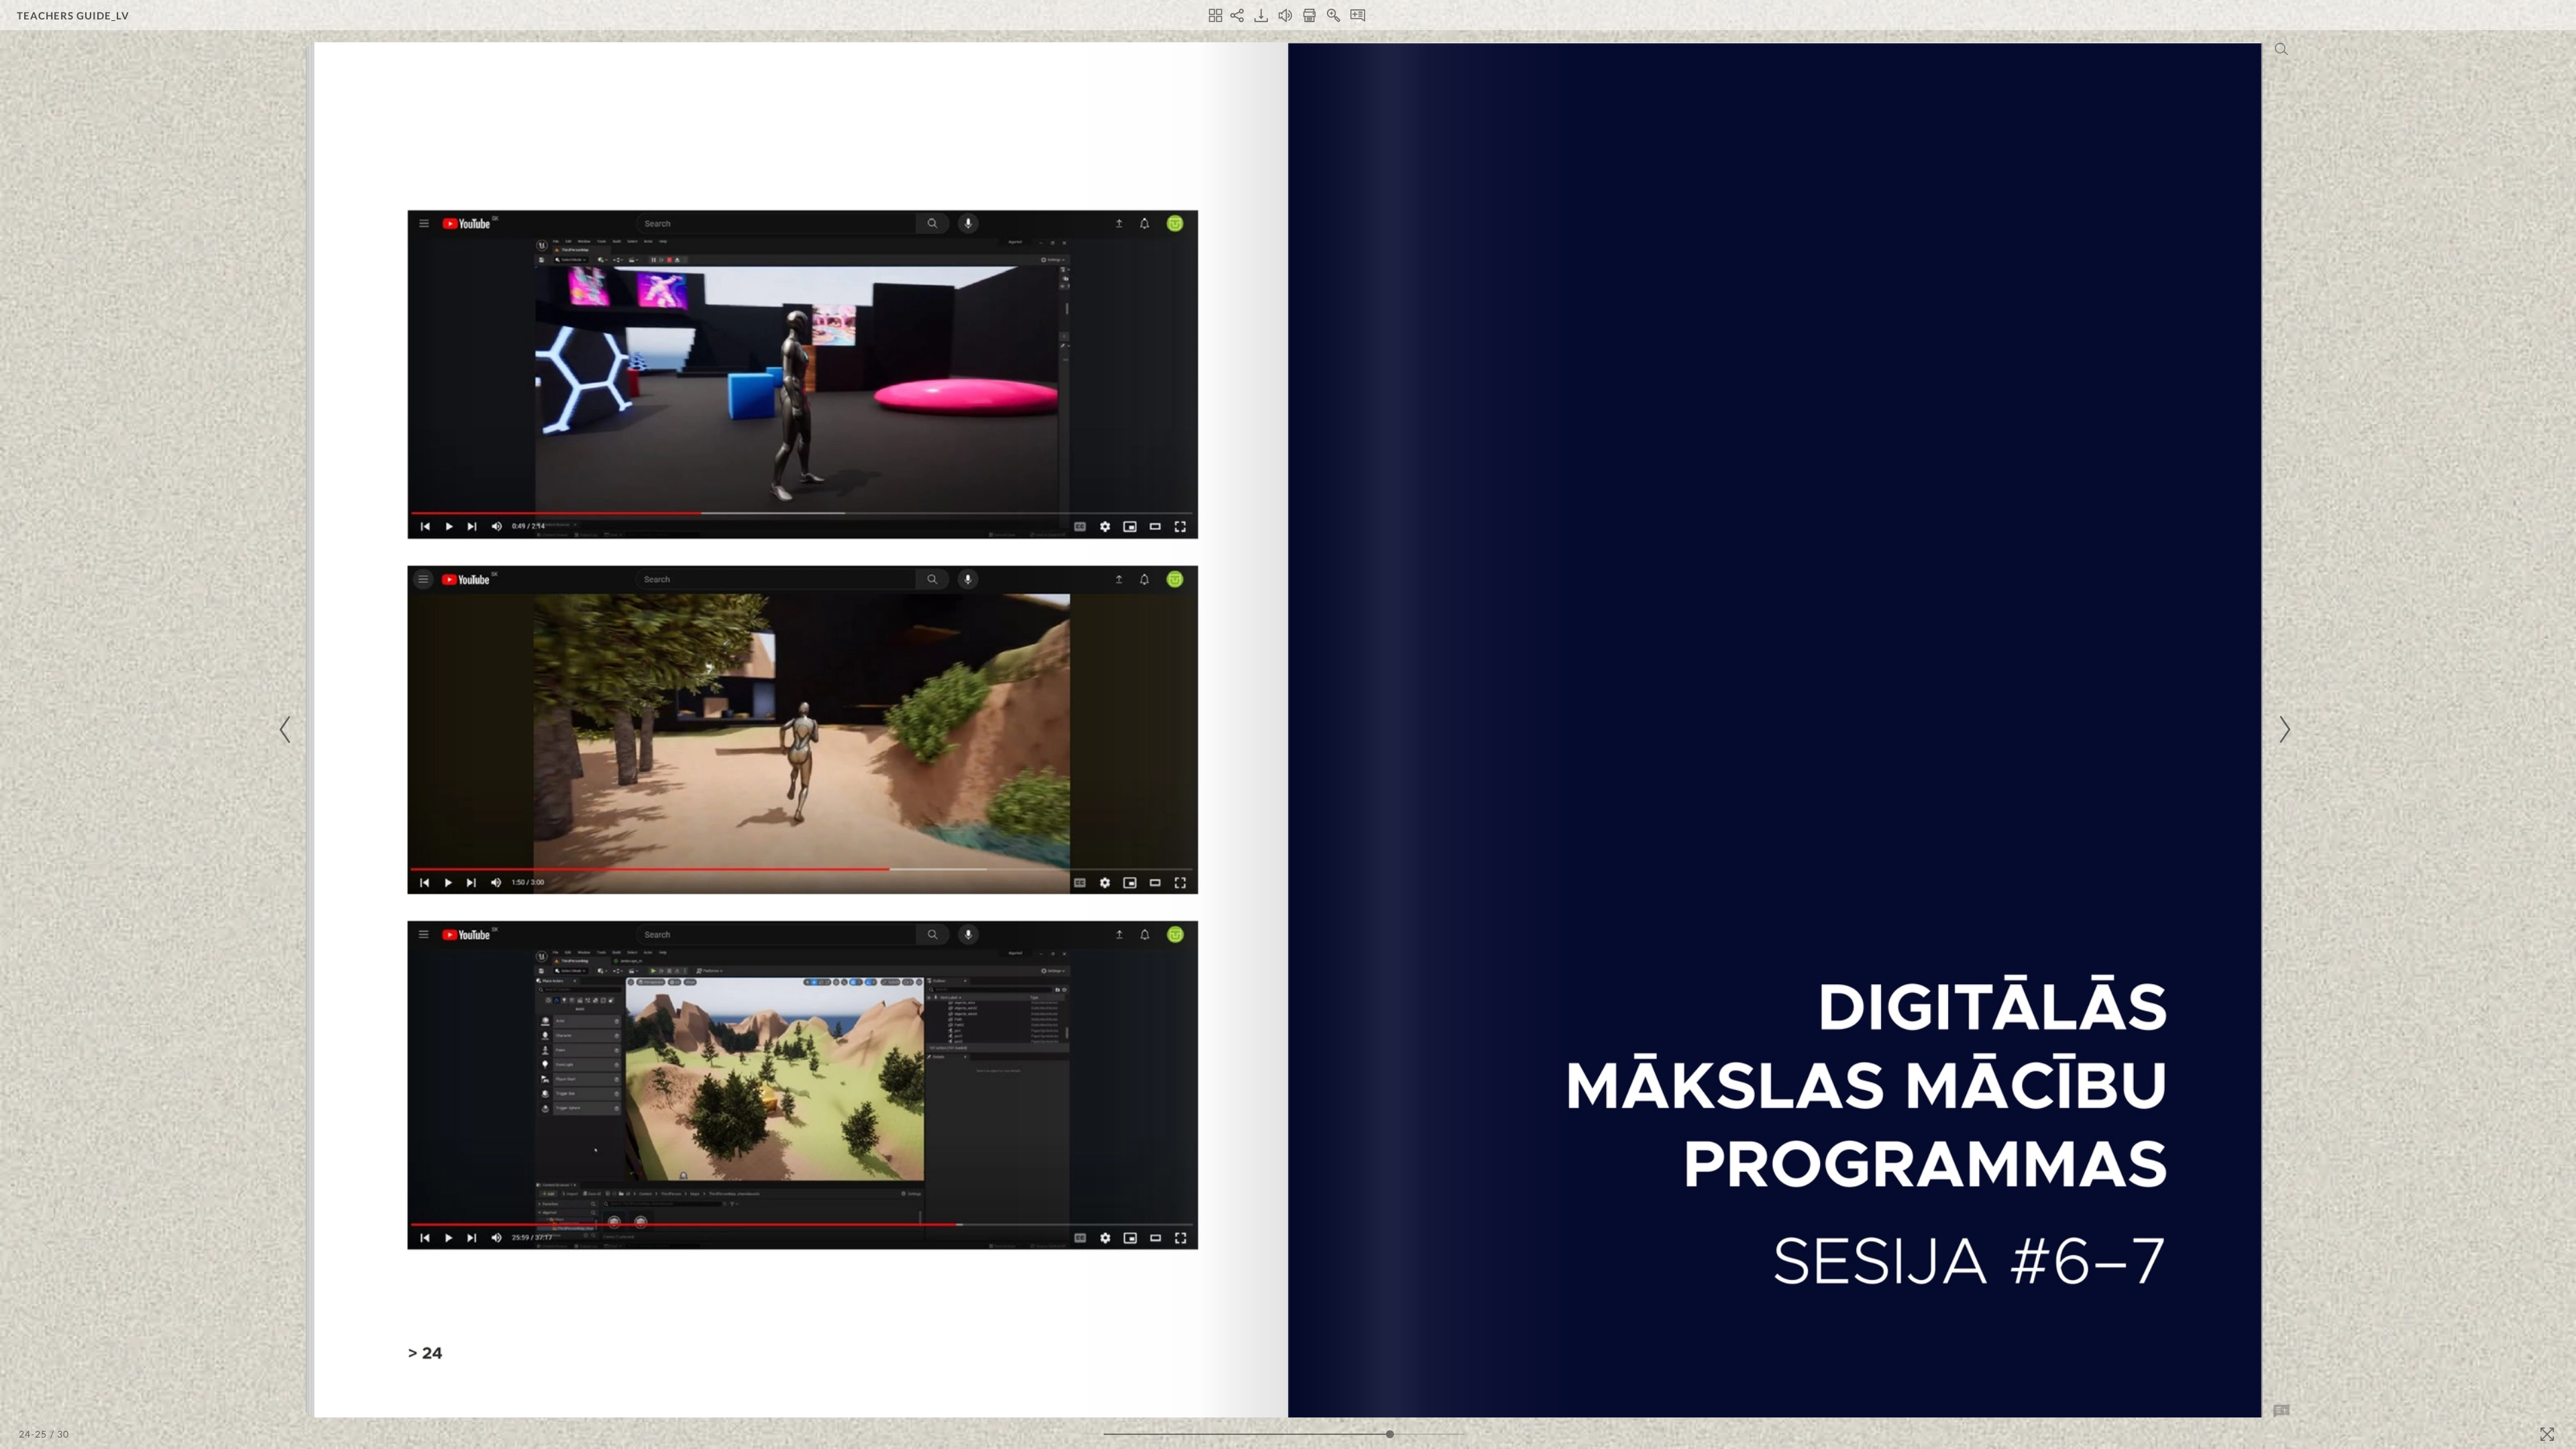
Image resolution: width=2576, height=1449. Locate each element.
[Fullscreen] (2547, 1434)
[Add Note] (2282, 1411)
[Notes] (1358, 15)
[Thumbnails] (1216, 15)
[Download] (1261, 15)
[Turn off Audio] (1285, 15)
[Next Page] (2283, 730)
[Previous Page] (287, 730)
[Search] (2282, 49)
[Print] (1309, 15)
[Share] (1237, 15)
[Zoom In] (1334, 15)
